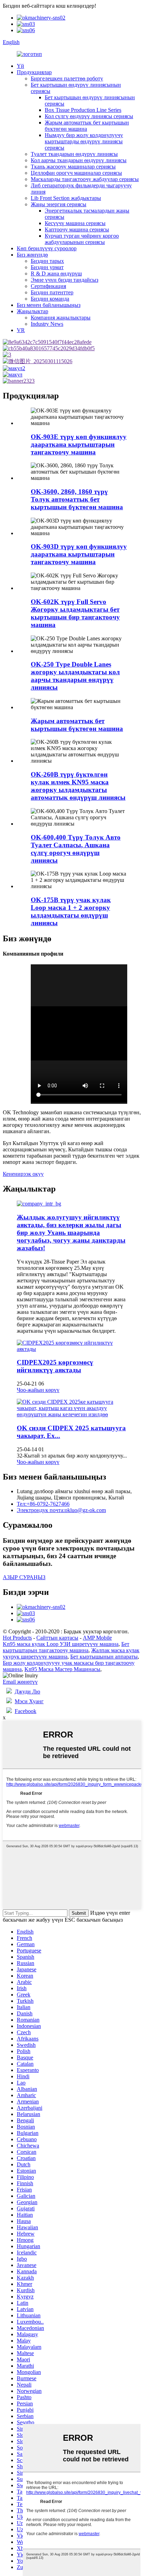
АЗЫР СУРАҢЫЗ (24, 1577)
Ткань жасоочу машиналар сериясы (73, 167)
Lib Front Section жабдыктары (66, 198)
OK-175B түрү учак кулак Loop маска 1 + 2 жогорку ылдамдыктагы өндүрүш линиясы (71, 911)
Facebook (26, 1711)
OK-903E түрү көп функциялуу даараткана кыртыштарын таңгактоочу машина (79, 444)
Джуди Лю (27, 1692)
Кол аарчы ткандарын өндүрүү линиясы (79, 160)
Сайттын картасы (57, 1638)
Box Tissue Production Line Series (83, 110)
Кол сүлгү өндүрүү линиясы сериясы (89, 116)
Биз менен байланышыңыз (49, 305)
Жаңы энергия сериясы (59, 204)
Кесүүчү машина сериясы (75, 223)
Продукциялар (34, 72)
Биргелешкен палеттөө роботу (67, 78)
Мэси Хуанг (29, 1701)
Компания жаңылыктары (61, 318)
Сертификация (48, 286)
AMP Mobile (97, 1638)
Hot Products (17, 1638)
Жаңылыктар (33, 311)
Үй (20, 66)
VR (21, 330)
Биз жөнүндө (32, 255)
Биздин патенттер (52, 292)
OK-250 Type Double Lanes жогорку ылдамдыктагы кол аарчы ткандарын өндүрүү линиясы (75, 676)
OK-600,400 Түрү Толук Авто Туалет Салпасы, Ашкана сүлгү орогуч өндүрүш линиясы (76, 849)
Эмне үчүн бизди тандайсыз (64, 280)
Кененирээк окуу (23, 1174)
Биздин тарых (47, 261)
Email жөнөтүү (20, 1682)
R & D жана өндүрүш (56, 274)
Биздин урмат (47, 267)
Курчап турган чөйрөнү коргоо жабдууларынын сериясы (82, 239)
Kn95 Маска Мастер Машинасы (62, 1669)
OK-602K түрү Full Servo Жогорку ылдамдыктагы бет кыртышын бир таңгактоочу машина (75, 613)
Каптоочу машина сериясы (77, 229)
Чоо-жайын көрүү (38, 1390)
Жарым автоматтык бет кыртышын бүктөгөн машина (87, 126)
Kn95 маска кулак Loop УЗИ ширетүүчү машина (61, 1644)
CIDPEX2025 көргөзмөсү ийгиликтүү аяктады (55, 1366)
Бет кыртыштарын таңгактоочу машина (66, 1647)
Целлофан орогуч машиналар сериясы (76, 173)
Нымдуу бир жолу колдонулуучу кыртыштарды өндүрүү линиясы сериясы (84, 141)
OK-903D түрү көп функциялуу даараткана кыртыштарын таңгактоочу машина (79, 554)
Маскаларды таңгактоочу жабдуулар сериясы (85, 179)
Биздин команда (50, 299)
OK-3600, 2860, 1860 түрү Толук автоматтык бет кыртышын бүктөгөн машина (77, 499)
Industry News (47, 324)
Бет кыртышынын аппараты (104, 1657)
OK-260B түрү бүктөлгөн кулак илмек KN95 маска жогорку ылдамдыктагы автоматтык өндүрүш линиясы (78, 786)
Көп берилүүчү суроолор (47, 248)
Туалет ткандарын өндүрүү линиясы (74, 154)
